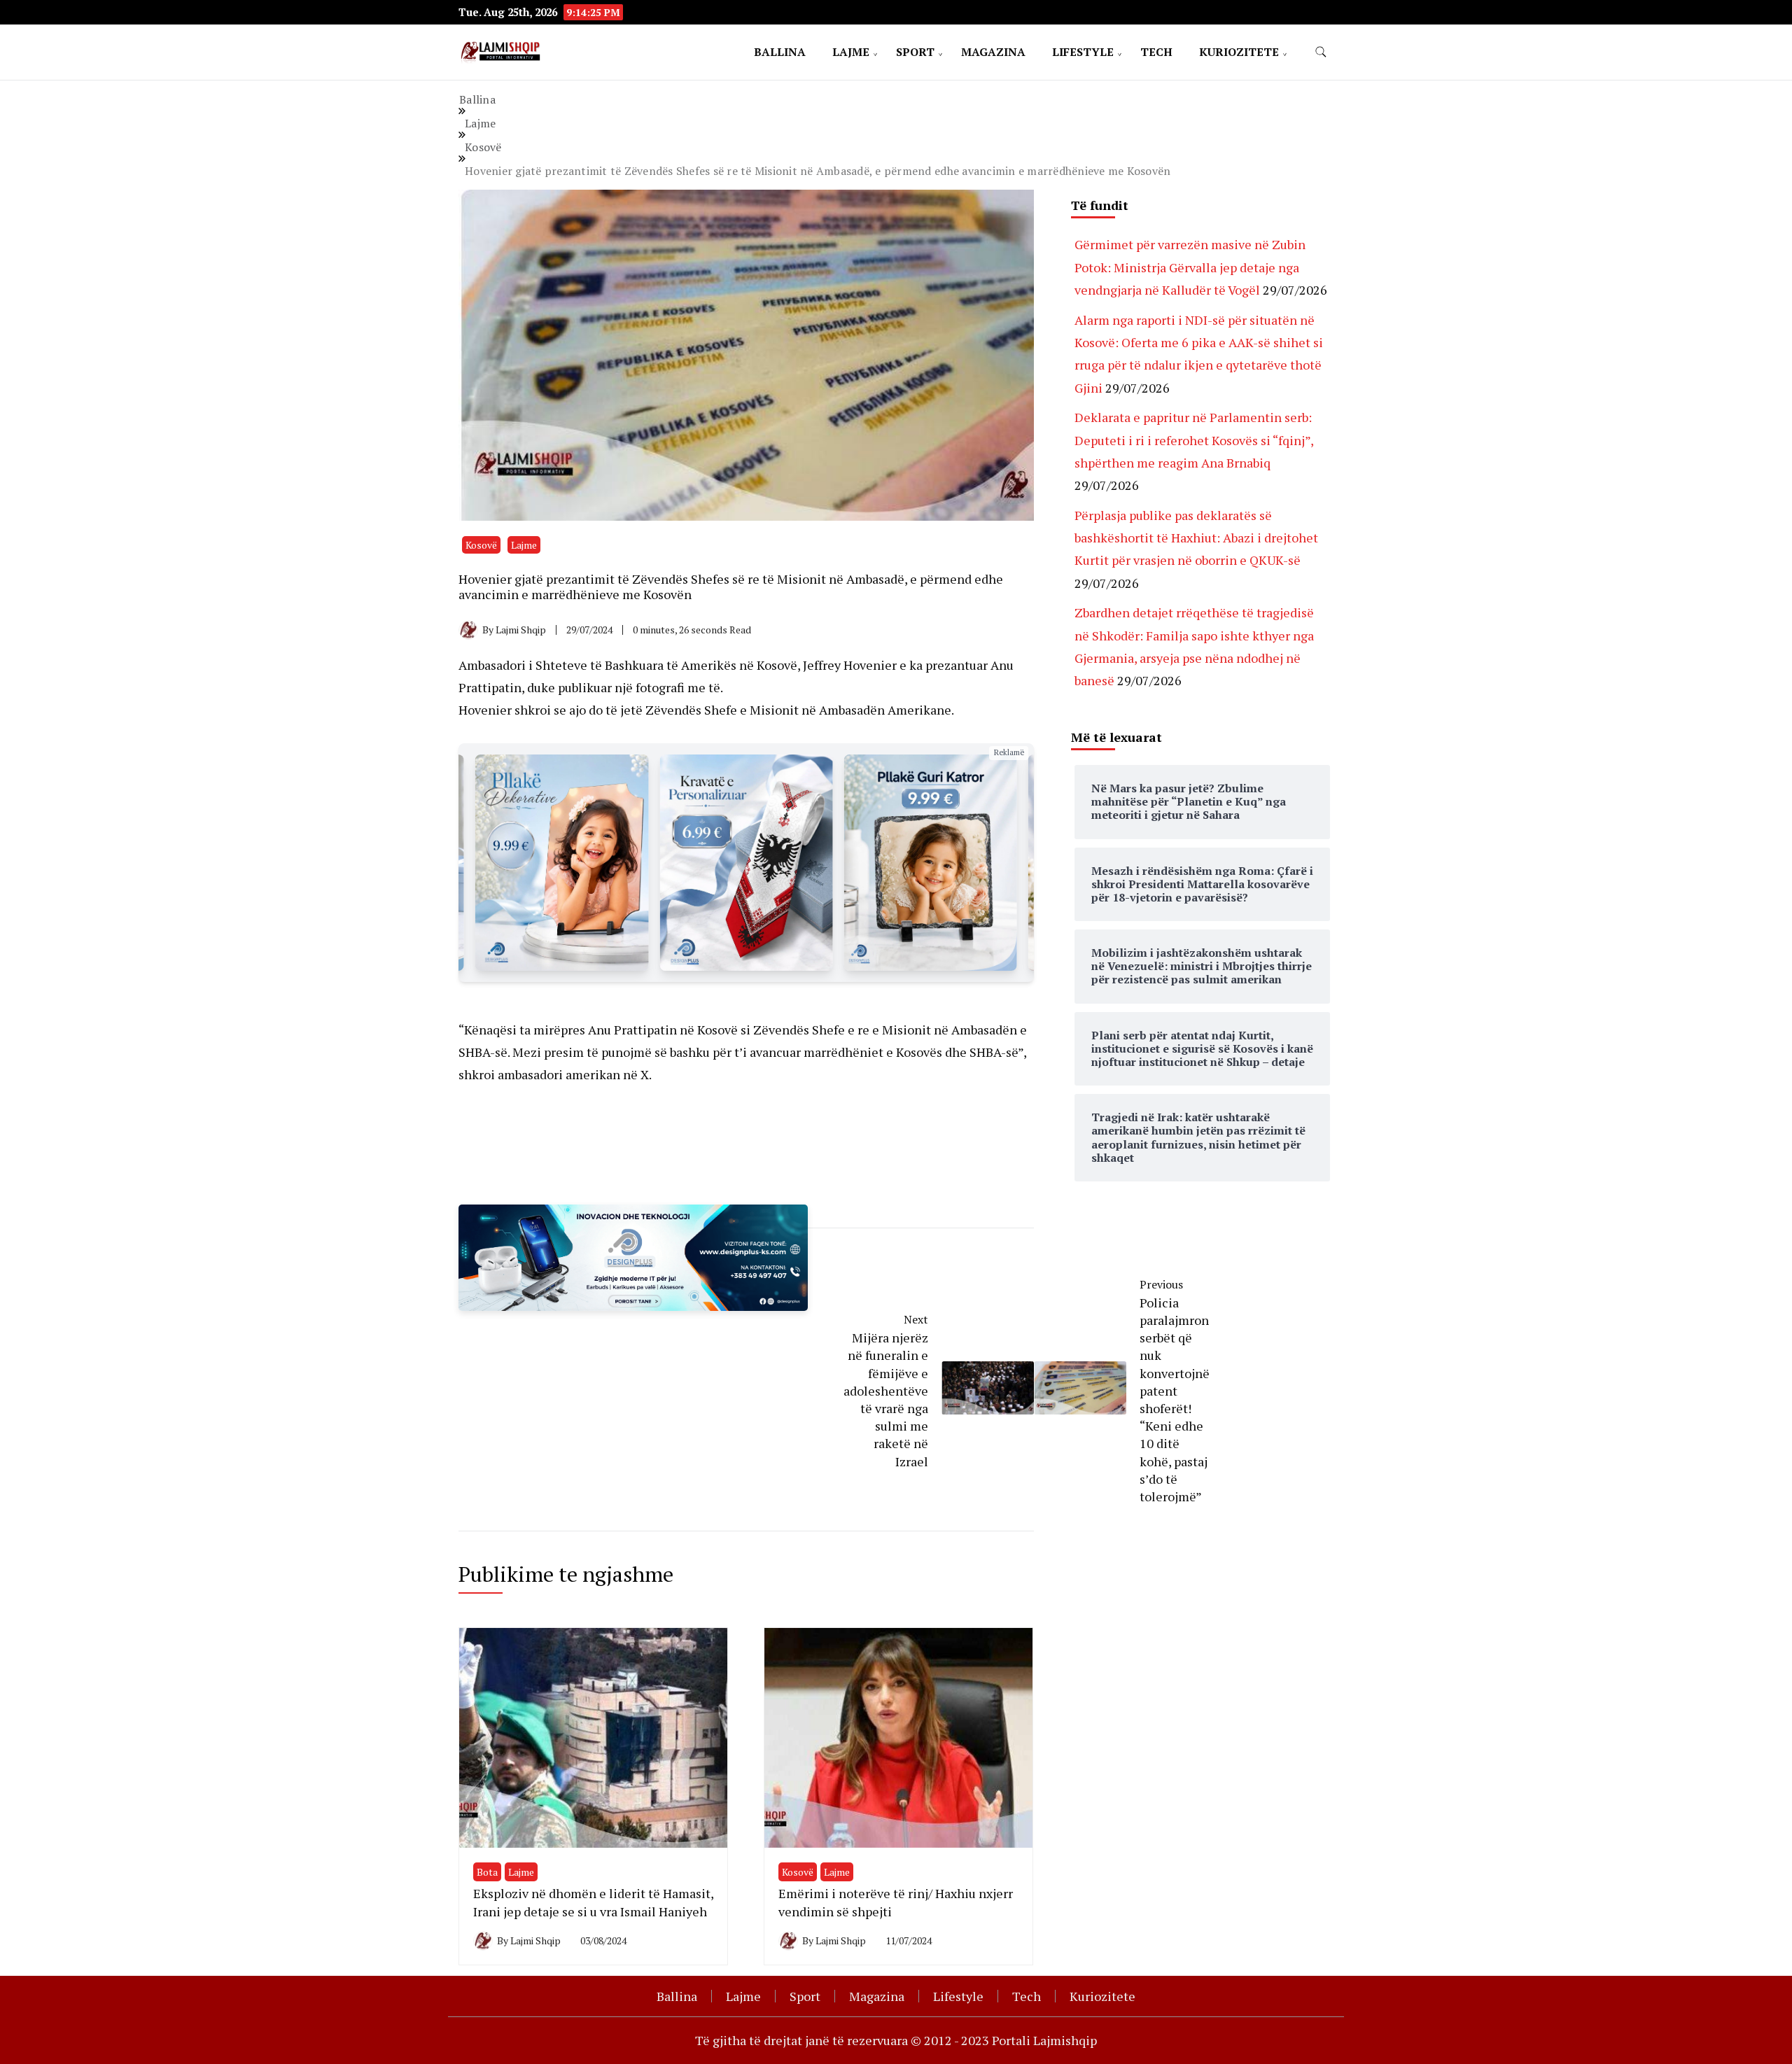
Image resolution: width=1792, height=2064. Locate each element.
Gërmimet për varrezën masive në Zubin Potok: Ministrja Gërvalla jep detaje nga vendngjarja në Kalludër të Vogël (1190, 267)
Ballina (780, 52)
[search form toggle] (1321, 52)
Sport (915, 52)
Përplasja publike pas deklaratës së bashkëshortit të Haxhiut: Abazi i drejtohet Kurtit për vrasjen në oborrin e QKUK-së (1196, 538)
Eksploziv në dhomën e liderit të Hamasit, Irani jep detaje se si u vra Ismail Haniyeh (593, 1902)
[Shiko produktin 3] (562, 863)
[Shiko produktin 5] (931, 863)
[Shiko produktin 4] (746, 863)
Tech (1156, 52)
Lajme (851, 52)
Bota (487, 1872)
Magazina (993, 52)
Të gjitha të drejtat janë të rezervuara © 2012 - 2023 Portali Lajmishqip (896, 2040)
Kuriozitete (1239, 52)
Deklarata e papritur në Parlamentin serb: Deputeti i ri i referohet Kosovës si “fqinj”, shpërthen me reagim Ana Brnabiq (1194, 440)
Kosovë (481, 545)
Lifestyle (1083, 52)
